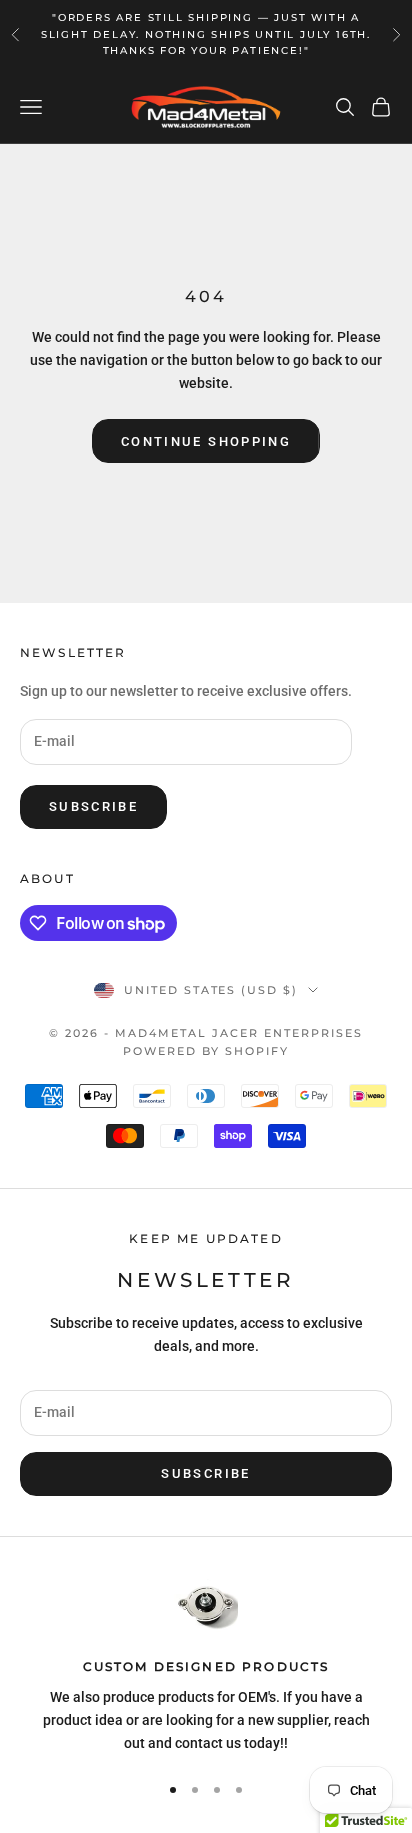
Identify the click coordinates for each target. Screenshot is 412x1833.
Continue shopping (206, 441)
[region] (206, 1666)
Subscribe (93, 806)
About (47, 878)
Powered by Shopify (206, 1051)
